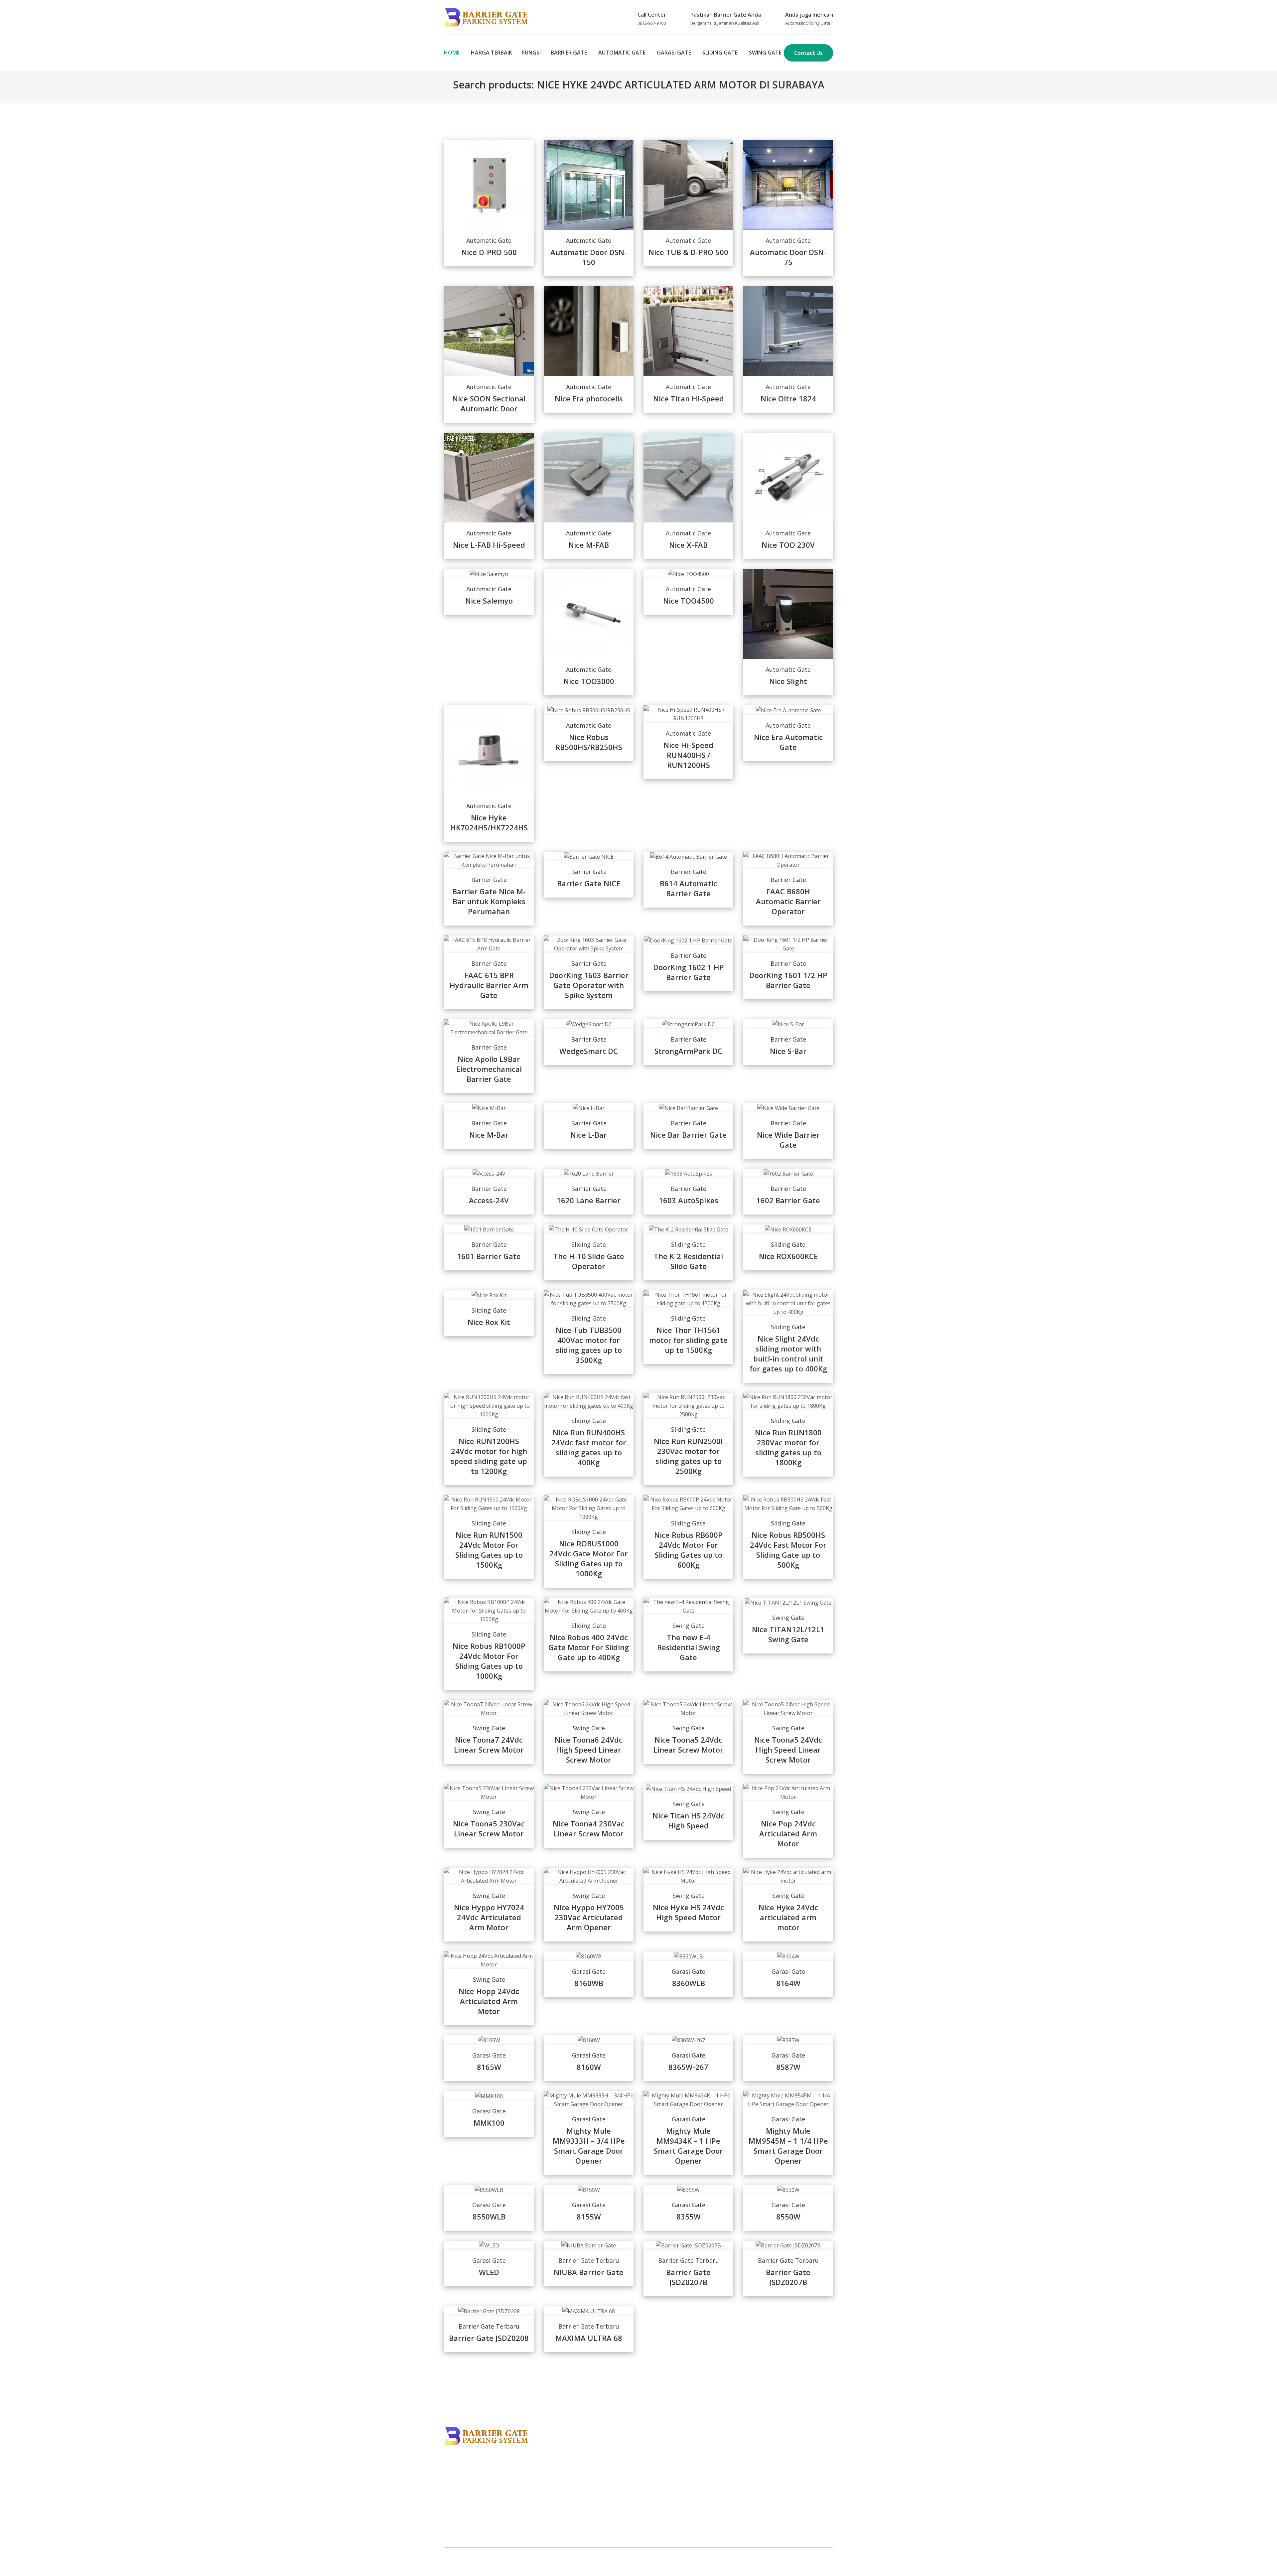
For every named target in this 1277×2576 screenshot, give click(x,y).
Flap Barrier (459, 2470)
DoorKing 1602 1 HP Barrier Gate (689, 972)
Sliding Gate (720, 53)
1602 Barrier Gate (788, 1200)
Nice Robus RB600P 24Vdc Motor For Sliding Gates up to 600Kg (688, 1550)
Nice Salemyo (489, 601)
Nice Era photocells (589, 398)
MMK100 (489, 2123)
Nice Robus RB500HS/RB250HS (589, 742)
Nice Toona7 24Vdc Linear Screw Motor (489, 1745)
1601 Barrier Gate (489, 1256)
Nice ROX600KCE (788, 1256)
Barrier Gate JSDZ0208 (489, 2338)
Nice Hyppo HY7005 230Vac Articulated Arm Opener (589, 1917)
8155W (589, 2217)
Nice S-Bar (788, 1051)
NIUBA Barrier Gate (589, 2272)
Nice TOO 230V (788, 545)
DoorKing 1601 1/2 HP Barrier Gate (788, 980)
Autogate (456, 2479)
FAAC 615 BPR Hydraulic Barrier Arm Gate (489, 985)
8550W (788, 2217)
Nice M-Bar (489, 1135)
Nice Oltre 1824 (788, 398)
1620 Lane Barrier (589, 1200)
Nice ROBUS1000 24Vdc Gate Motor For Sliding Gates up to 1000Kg (589, 1558)
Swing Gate (765, 53)
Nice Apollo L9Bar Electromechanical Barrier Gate (489, 1069)
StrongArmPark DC (688, 1051)
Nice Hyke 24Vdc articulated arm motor (788, 1917)
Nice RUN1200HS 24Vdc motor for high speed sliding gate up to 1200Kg (489, 1456)
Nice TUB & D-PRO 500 (688, 252)
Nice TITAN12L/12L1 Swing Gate (788, 1634)
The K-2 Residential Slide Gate (688, 1261)
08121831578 (767, 2474)
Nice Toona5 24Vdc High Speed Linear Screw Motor (788, 1750)
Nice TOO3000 (589, 681)
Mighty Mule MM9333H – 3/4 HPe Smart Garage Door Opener (589, 2146)
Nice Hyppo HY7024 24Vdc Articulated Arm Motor (489, 1917)
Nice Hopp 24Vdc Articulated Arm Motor (489, 2001)
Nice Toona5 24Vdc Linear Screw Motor (688, 1745)
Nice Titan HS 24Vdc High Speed (688, 1820)
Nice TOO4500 (689, 601)
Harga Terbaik (492, 53)
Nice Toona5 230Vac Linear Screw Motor (489, 1828)
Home (452, 53)
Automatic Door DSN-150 (589, 257)
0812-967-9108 (652, 23)
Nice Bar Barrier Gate (688, 1135)
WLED (489, 2272)
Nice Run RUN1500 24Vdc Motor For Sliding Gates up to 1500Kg (489, 1550)
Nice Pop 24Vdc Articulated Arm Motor (788, 1833)
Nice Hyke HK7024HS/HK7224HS (489, 822)
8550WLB (489, 2217)
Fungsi (531, 53)
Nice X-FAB (688, 545)
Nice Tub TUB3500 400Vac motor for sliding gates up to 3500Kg (589, 1345)
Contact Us (808, 53)
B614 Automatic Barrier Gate (688, 888)
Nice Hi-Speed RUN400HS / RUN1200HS (688, 755)
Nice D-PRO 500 (489, 252)
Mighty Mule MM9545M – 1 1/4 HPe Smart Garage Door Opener (788, 2146)
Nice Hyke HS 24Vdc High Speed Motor (688, 1912)
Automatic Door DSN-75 (788, 257)
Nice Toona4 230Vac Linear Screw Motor (589, 1828)
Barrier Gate (569, 53)
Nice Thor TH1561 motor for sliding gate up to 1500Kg (688, 1340)
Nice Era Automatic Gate (788, 742)
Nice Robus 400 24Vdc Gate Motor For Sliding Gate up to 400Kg (589, 1647)
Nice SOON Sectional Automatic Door (489, 403)
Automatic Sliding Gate (808, 23)
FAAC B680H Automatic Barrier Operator (788, 901)
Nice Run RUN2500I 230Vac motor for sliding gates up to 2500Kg (688, 1456)
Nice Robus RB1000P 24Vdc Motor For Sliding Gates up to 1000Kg (489, 1661)
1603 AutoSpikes (689, 1200)
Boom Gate (458, 2488)
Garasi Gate (674, 53)
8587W (788, 2067)
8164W (788, 1983)
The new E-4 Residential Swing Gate (689, 1647)
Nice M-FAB (589, 545)
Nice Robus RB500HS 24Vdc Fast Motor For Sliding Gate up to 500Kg (788, 1550)
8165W (489, 2067)
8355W (689, 2217)
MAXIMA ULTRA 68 (589, 2338)
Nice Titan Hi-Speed (689, 398)
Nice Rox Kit (489, 1322)
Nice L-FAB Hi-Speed (489, 545)
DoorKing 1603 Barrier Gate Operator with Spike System (589, 985)
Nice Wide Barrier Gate (788, 1140)
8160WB (589, 1983)
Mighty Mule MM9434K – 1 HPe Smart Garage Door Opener (688, 2146)
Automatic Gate (622, 53)
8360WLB (689, 1983)
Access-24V (489, 1200)
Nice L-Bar (589, 1135)
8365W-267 (688, 2067)
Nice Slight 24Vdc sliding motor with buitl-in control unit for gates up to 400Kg (788, 1354)
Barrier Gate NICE (589, 883)
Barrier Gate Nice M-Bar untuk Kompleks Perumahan (489, 901)
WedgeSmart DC (589, 1051)
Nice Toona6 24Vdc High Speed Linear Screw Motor (589, 1750)
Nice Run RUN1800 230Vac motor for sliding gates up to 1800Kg (788, 1447)
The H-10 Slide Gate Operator (589, 1261)
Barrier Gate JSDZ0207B (688, 2277)
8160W (589, 2067)
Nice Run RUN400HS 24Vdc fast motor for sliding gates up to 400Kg (589, 1447)
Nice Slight (788, 681)
